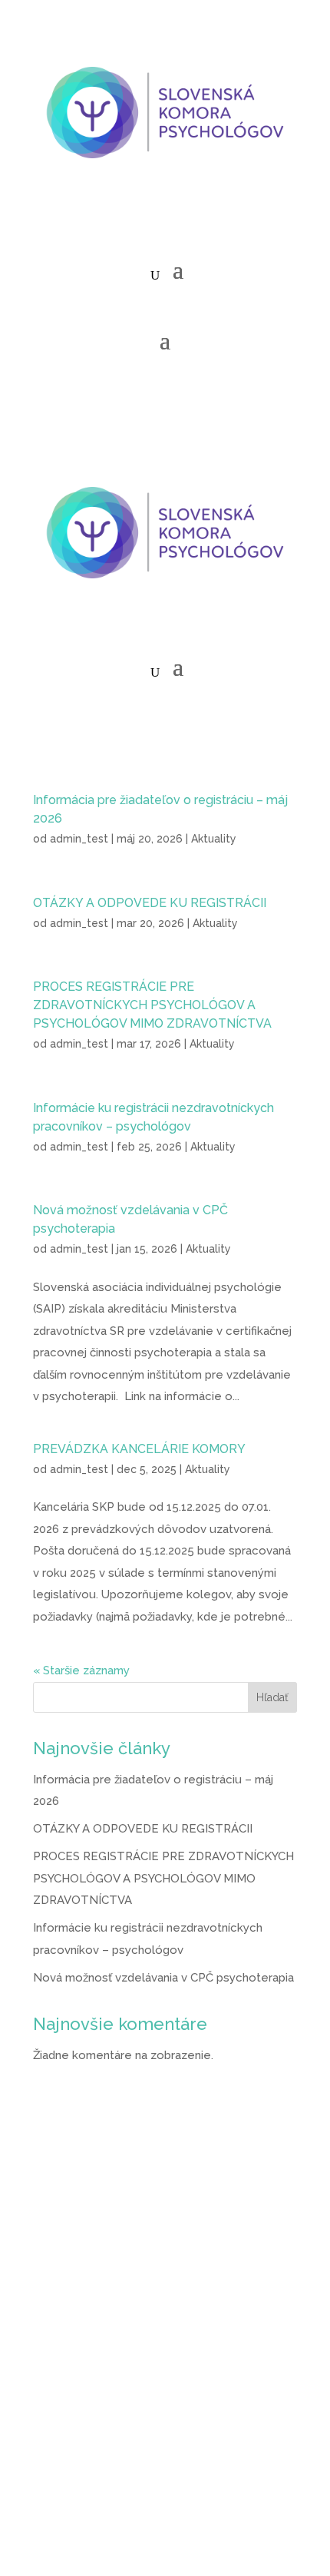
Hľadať (272, 1697)
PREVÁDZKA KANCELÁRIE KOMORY (139, 1449)
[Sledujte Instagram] (165, 222)
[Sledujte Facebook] (134, 222)
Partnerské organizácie (96, 2398)
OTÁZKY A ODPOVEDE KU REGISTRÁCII (150, 903)
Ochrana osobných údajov (103, 2365)
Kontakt (54, 2465)
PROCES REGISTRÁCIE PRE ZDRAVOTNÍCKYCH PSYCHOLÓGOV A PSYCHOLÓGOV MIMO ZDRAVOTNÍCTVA (152, 1005)
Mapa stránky (69, 2432)
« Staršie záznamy (81, 1670)
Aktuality (214, 839)
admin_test (79, 839)
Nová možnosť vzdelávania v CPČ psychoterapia (163, 1978)
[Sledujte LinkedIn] (196, 222)
